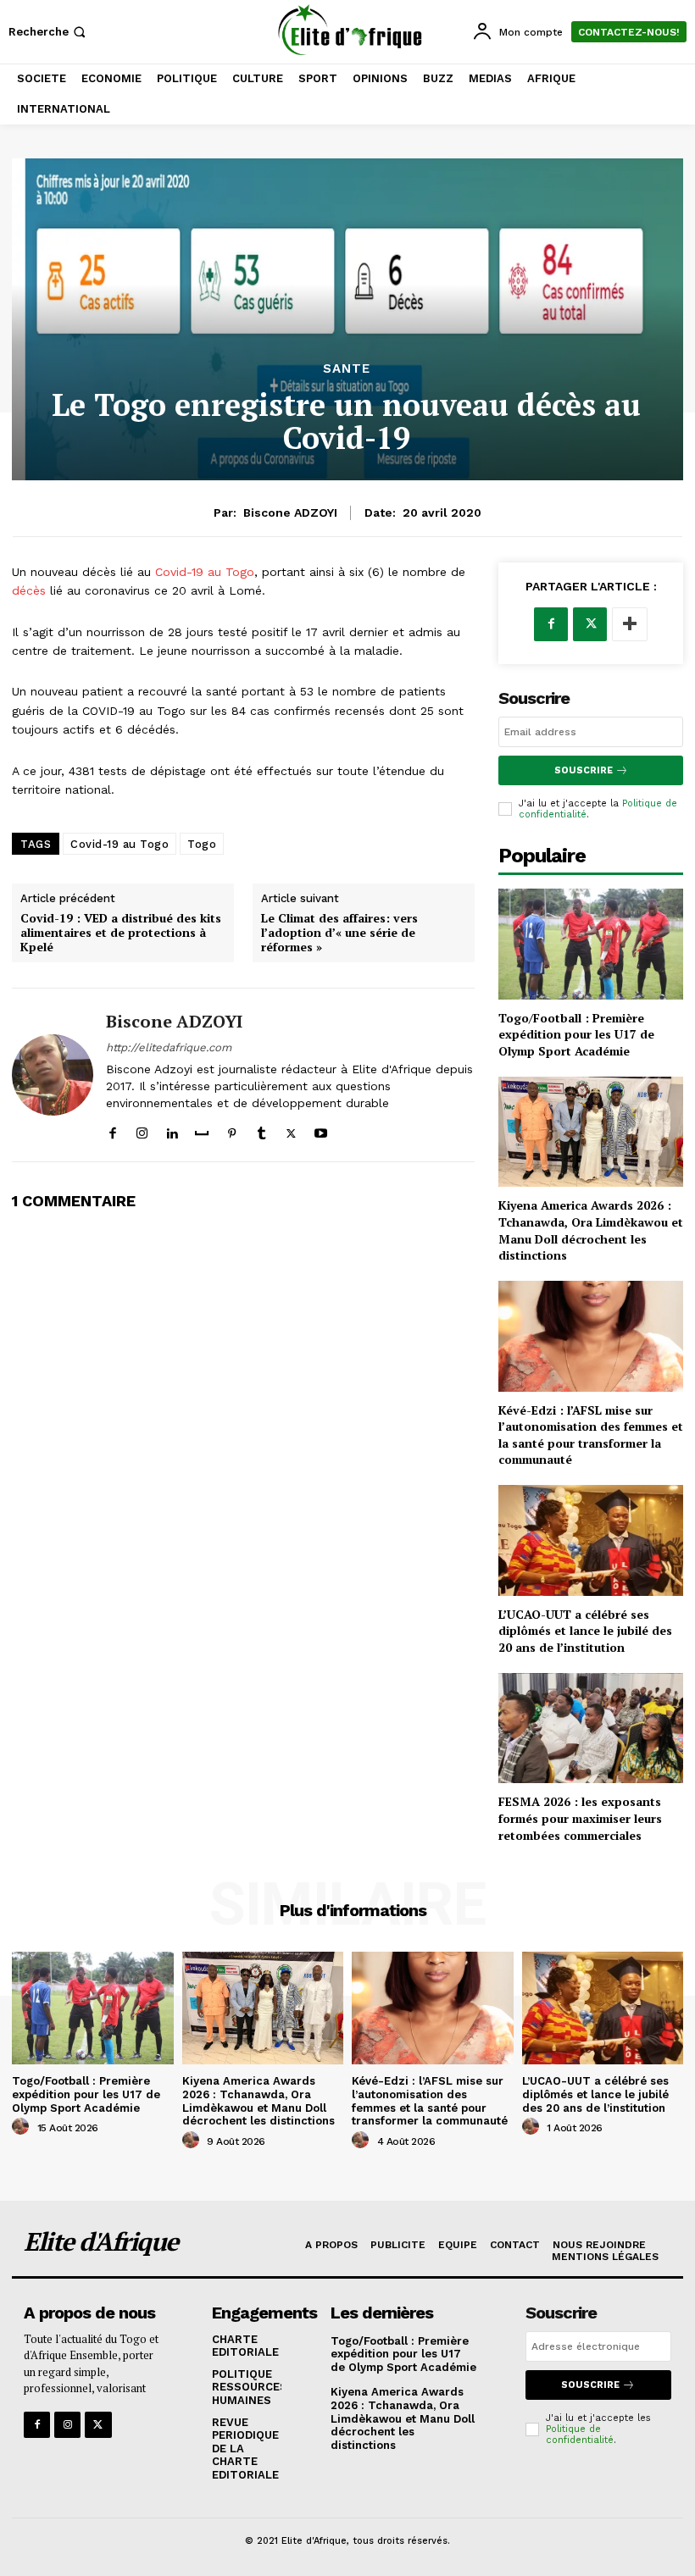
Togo (202, 844)
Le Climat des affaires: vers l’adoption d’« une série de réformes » (339, 933)
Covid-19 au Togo (203, 572)
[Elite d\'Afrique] (350, 30)
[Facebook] (112, 1130)
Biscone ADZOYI (290, 512)
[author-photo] (23, 2127)
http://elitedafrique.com (169, 1047)
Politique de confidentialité (580, 2435)
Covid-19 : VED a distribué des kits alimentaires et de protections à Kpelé (121, 933)
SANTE (347, 369)
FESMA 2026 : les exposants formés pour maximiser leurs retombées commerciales (580, 1818)
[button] (49, 32)
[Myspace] (202, 1130)
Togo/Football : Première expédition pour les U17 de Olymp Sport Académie (576, 1034)
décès (29, 590)
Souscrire (584, 770)
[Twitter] (291, 1130)
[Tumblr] (261, 1130)
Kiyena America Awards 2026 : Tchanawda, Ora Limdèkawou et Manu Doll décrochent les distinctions (591, 1230)
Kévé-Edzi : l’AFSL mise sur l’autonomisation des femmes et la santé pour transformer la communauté (591, 1435)
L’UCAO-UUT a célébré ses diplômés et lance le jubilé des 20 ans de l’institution (585, 1631)
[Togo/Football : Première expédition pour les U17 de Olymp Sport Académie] (591, 944)
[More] (630, 624)
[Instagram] (142, 1130)
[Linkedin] (172, 1130)
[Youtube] (321, 1130)
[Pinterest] (232, 1130)
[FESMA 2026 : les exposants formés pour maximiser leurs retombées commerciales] (591, 1728)
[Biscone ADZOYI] (53, 1075)
